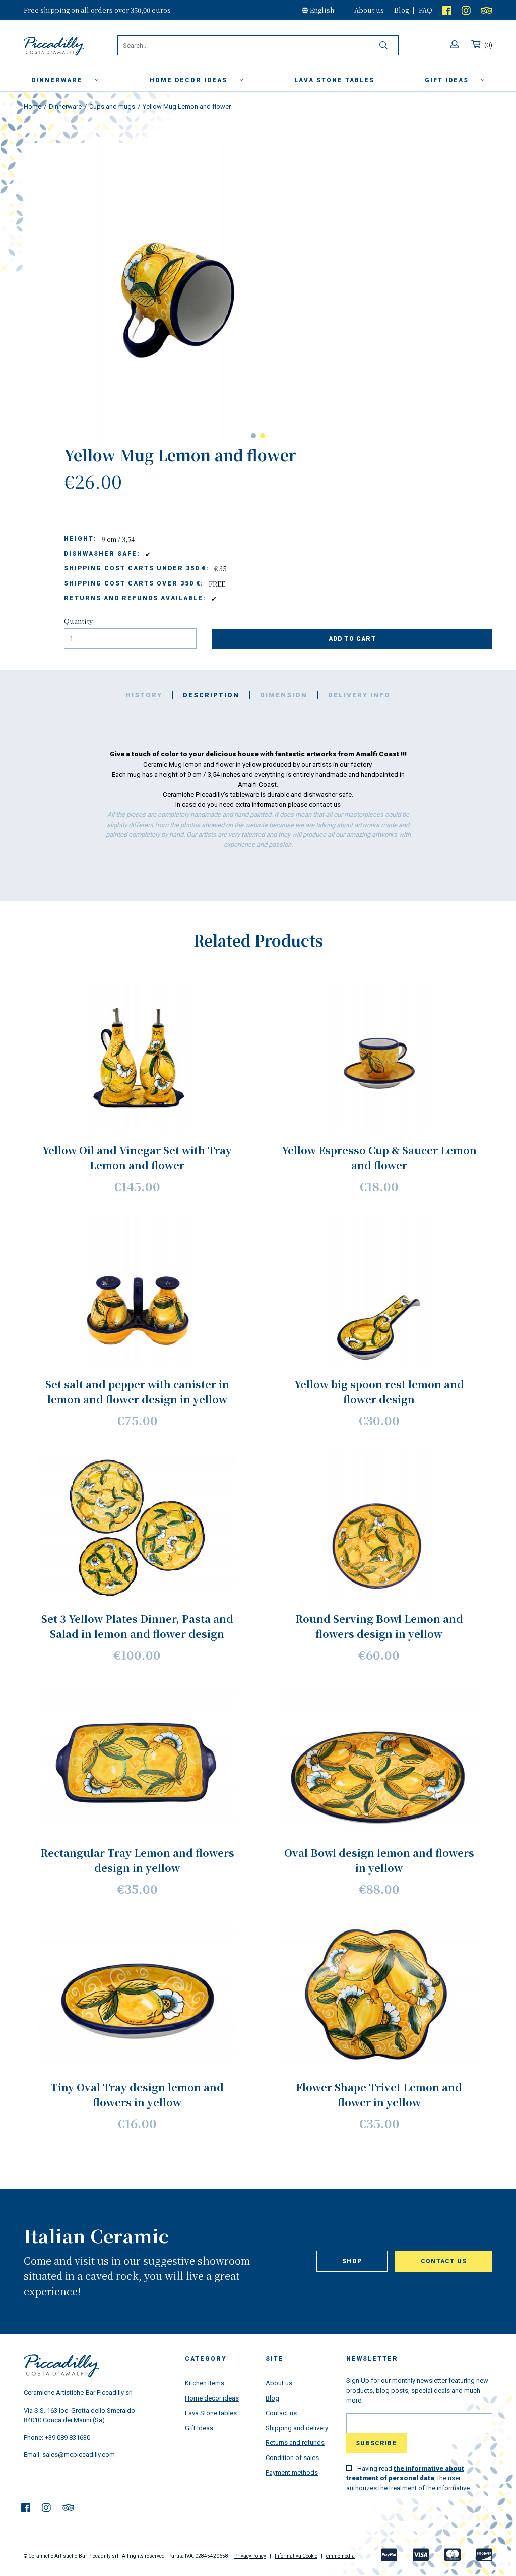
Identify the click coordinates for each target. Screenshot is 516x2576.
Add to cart (352, 639)
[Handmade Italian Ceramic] (71, 46)
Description (211, 695)
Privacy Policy (250, 2556)
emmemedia (340, 2556)
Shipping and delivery (297, 2428)
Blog (401, 10)
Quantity (78, 621)
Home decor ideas (190, 80)
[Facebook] (447, 10)
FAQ (426, 10)
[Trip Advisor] (487, 10)
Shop (352, 2261)
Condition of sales (292, 2458)
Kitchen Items (205, 2383)
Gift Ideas (199, 2428)
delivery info (359, 695)
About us (369, 10)
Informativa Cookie (296, 2556)
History (144, 695)
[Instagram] (466, 10)
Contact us (444, 2261)
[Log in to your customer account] (456, 45)
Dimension (284, 695)
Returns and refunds (295, 2443)
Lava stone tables (334, 80)
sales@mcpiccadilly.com (79, 2455)
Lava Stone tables (211, 2413)
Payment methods (292, 2472)
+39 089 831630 (68, 2438)
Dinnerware (58, 80)
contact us (325, 805)
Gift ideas (448, 80)
